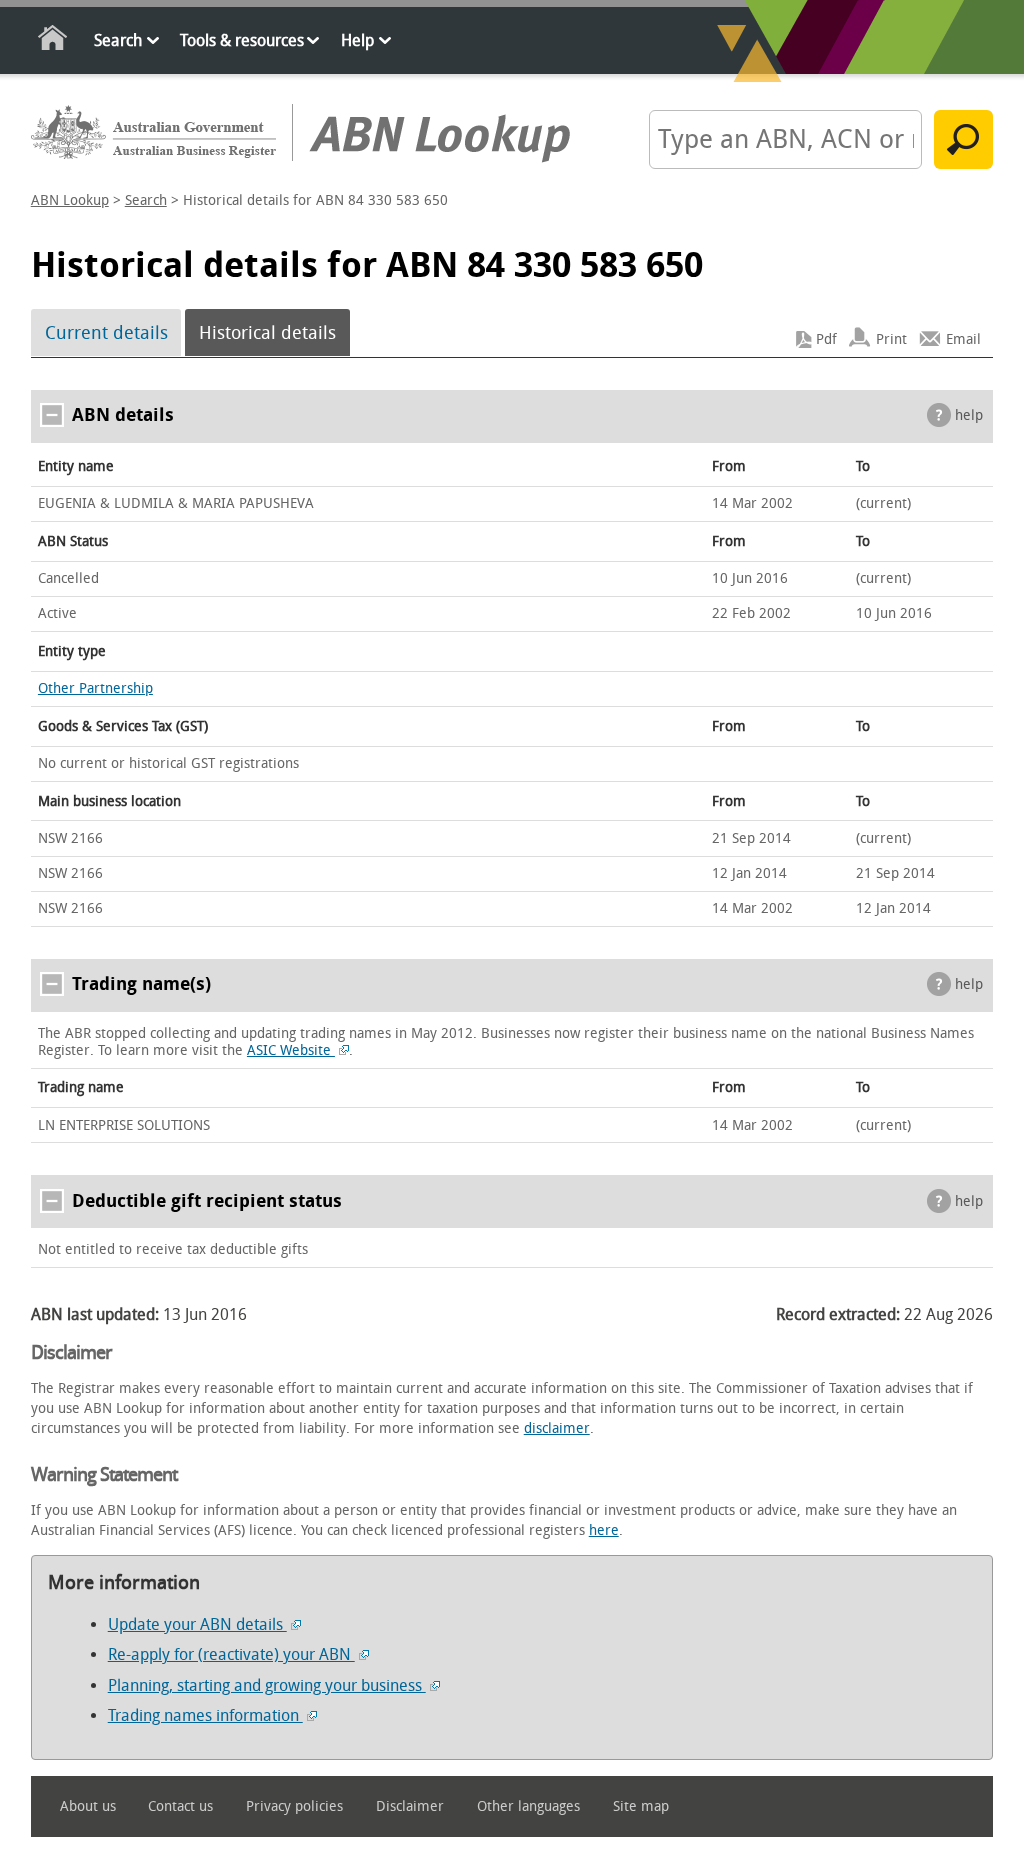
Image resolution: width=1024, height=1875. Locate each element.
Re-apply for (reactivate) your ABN (231, 1654)
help (969, 415)
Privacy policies (294, 1806)
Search (118, 40)
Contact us (180, 1806)
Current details (106, 333)
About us (88, 1806)
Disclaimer (410, 1806)
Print (891, 339)
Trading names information (205, 1715)
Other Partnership (95, 688)
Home (53, 41)
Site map (641, 1806)
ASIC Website (291, 1050)
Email (963, 339)
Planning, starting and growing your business (267, 1685)
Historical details (267, 333)
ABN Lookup (70, 200)
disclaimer (557, 1428)
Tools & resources (242, 40)
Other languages (528, 1806)
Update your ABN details (197, 1624)
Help (357, 40)
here (604, 1530)
